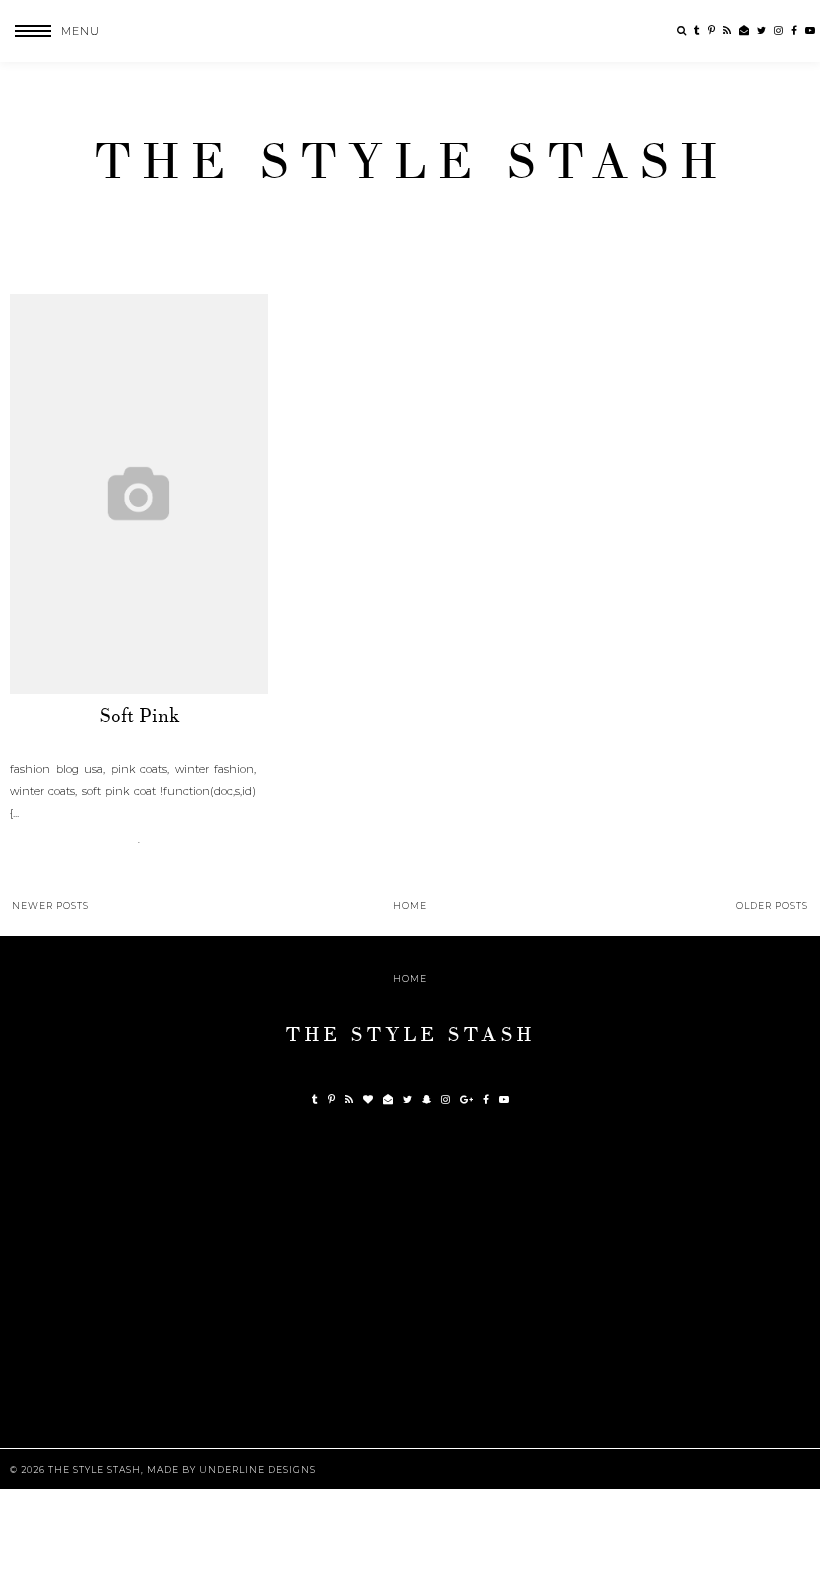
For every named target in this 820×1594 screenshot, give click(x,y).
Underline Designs (257, 1469)
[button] (50, 31)
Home (410, 905)
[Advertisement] (415, 1292)
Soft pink (139, 716)
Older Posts (772, 905)
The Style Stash (410, 162)
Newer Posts (50, 905)
